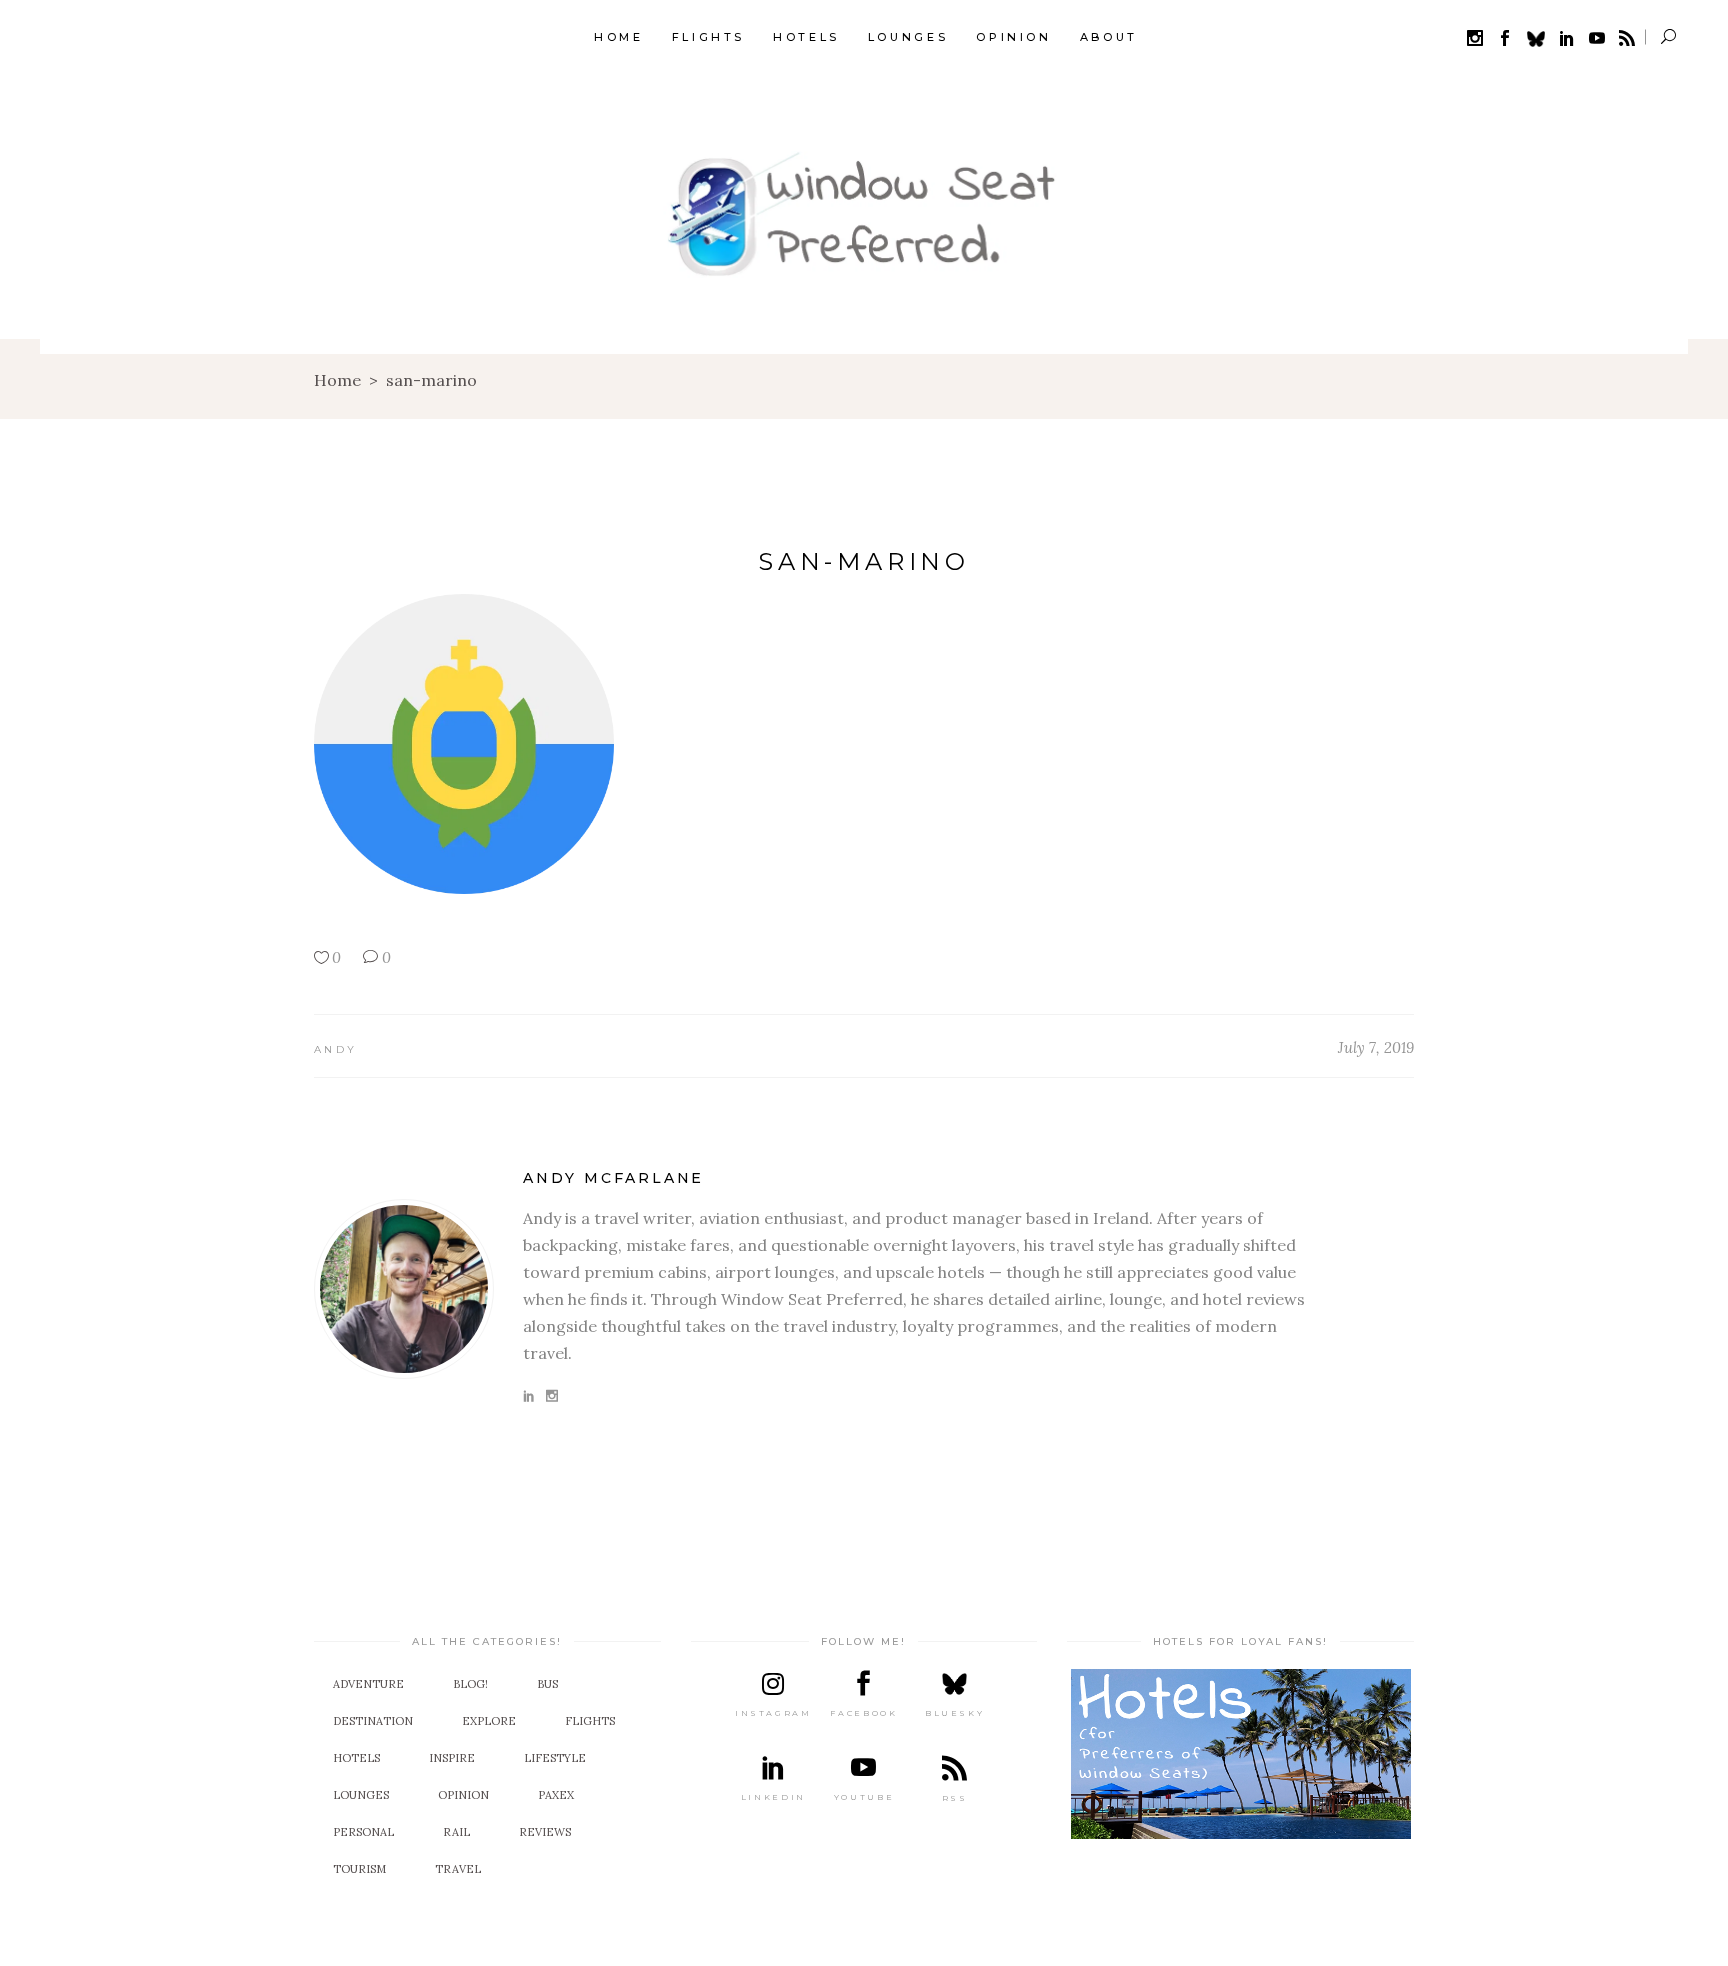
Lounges (361, 1795)
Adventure (368, 1684)
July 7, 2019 (1376, 1047)
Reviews (545, 1832)
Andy (335, 1049)
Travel (458, 1869)
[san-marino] (404, 1289)
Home (337, 380)
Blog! (470, 1684)
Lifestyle (555, 1758)
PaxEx (556, 1795)
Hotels (356, 1758)
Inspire (452, 1758)
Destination (373, 1721)
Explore (489, 1721)
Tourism (359, 1869)
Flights (590, 1721)
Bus (547, 1684)
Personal (363, 1832)
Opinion (463, 1795)
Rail (456, 1832)
